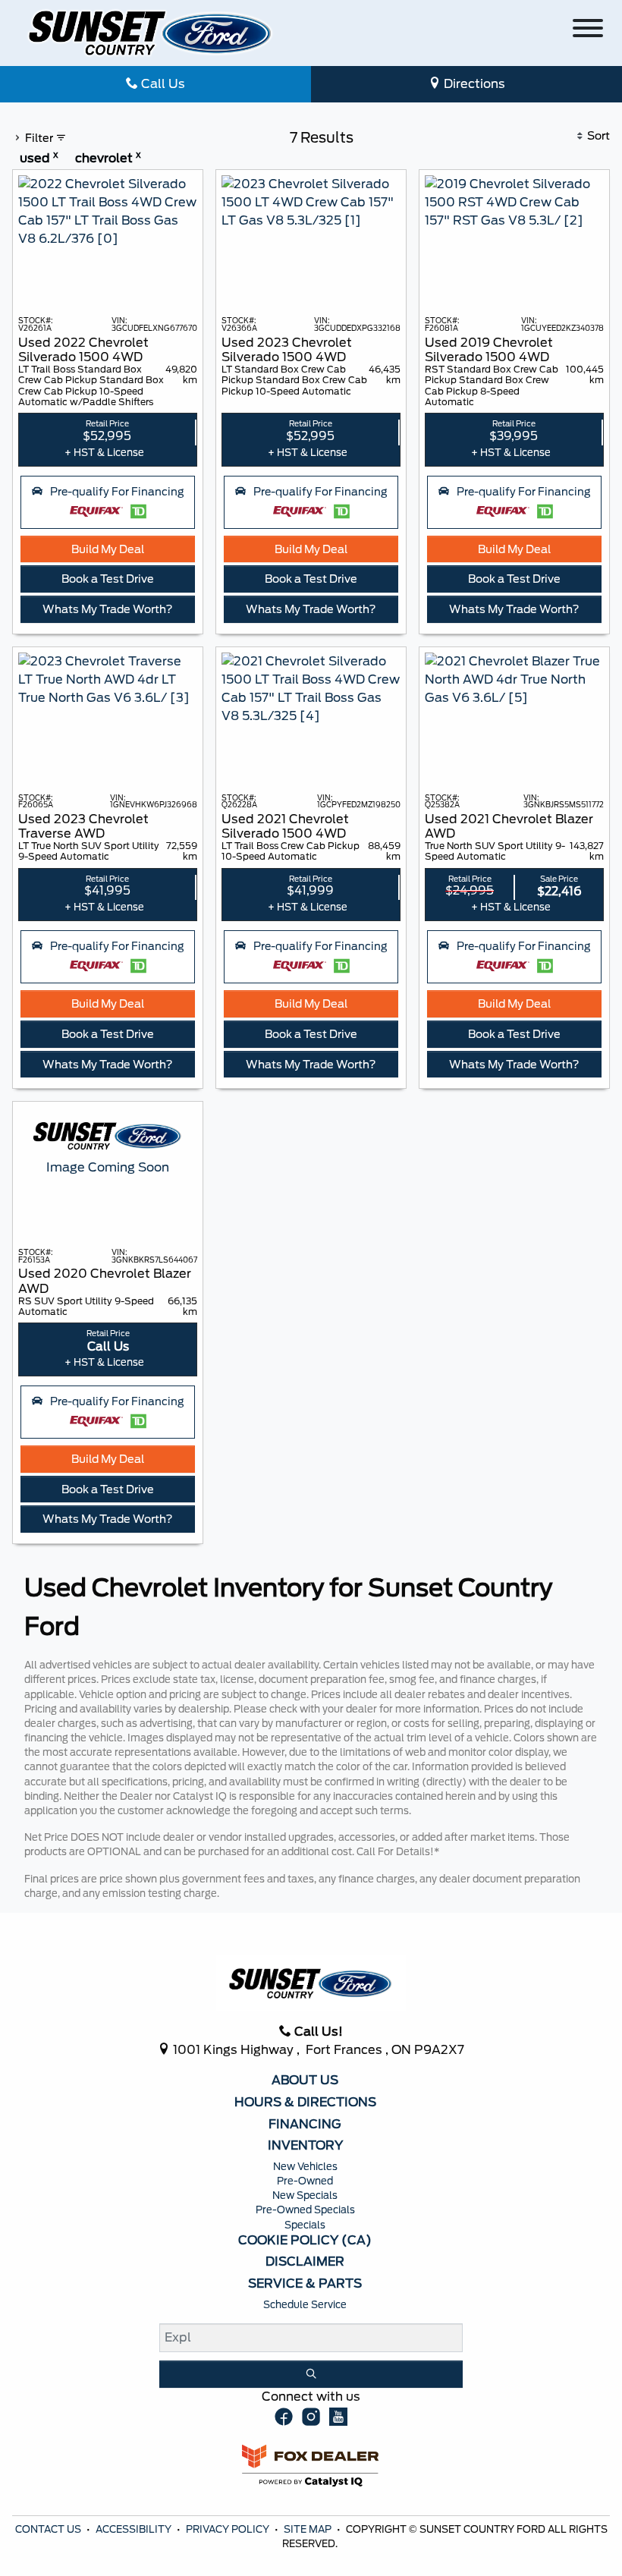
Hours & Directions (305, 2103)
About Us (305, 2081)
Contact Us (49, 2529)
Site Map (309, 2529)
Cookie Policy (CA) (305, 2241)
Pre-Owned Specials (305, 2210)
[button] (108, 502)
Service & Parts (305, 2284)
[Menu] (588, 31)
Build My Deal (108, 549)
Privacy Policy (229, 2529)
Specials (305, 2225)
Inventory (305, 2146)
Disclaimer (305, 2262)
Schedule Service (305, 2305)
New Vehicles (305, 2167)
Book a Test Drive (108, 579)
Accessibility (135, 2529)
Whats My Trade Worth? (108, 609)
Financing (305, 2125)
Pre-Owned (305, 2181)
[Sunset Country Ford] (151, 32)
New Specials (305, 2195)
